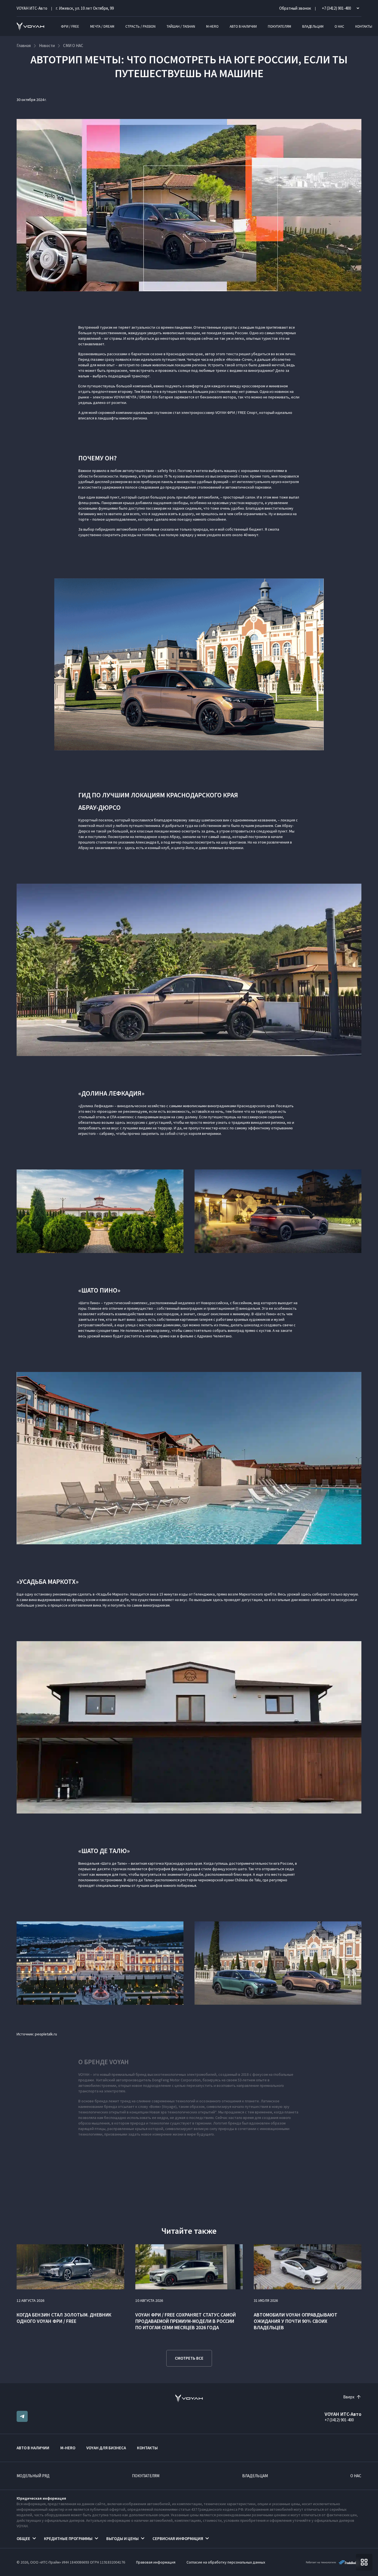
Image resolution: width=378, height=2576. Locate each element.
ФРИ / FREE (70, 26)
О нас (339, 26)
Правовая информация (156, 2562)
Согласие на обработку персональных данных (226, 2562)
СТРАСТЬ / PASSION (140, 26)
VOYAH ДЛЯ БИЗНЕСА (106, 2448)
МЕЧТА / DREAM (102, 26)
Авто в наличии (243, 26)
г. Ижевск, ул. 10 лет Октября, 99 (85, 8)
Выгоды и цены (122, 2539)
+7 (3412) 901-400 (339, 2420)
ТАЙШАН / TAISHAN (181, 26)
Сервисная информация (178, 2539)
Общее (23, 2539)
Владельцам (313, 26)
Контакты (364, 26)
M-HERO (212, 26)
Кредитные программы (68, 2539)
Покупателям (279, 26)
